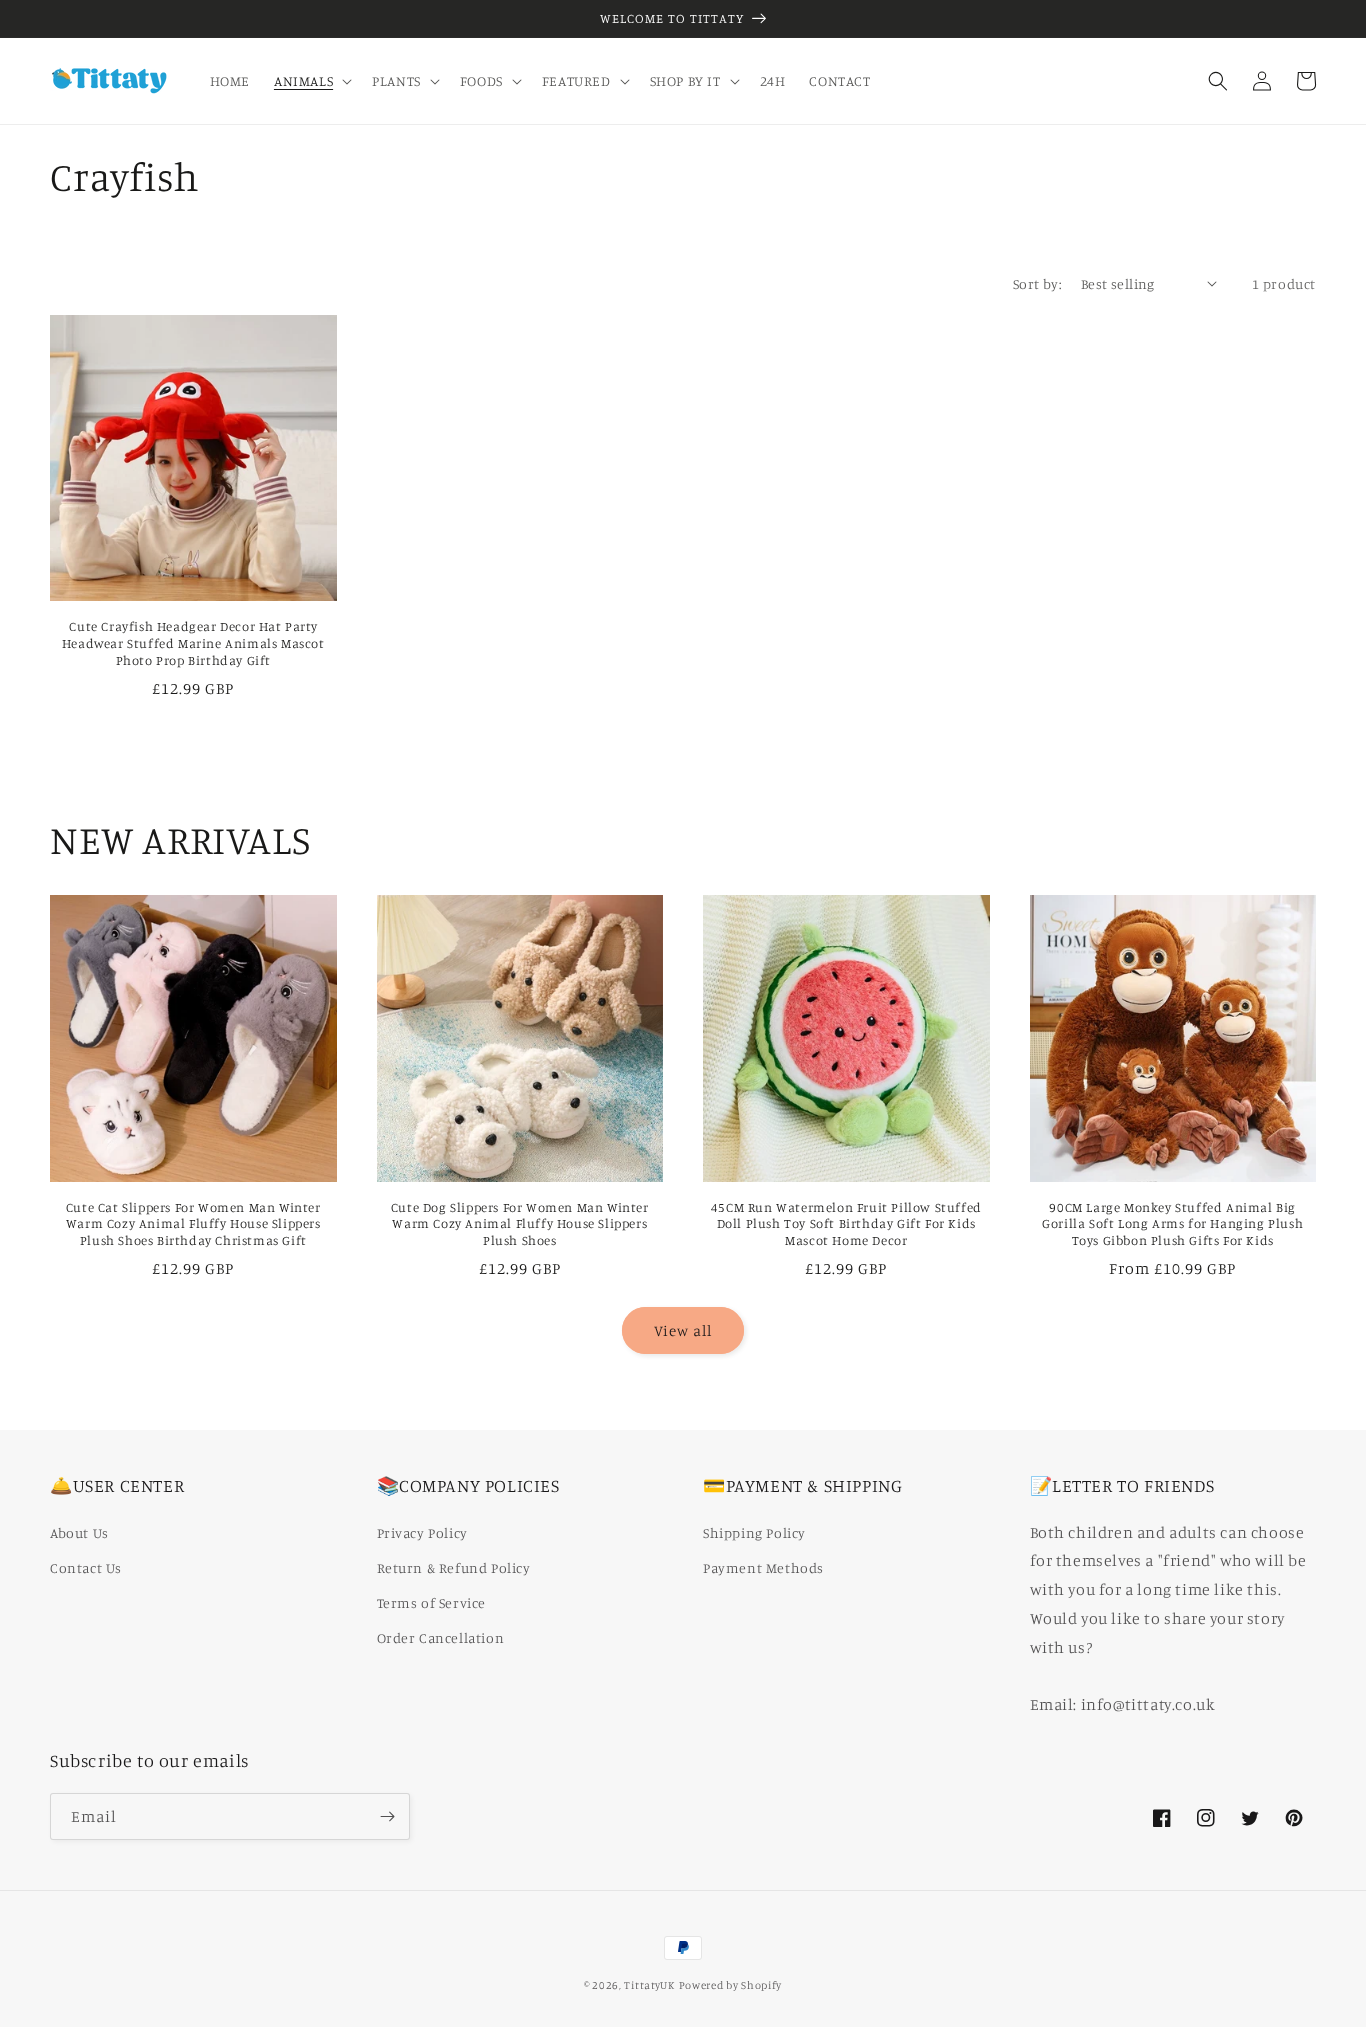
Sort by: (1037, 283)
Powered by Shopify (731, 1985)
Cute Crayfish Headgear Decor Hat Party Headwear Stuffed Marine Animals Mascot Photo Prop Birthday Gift (193, 643)
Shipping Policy (754, 1532)
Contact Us (86, 1567)
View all (683, 1330)
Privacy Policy (422, 1532)
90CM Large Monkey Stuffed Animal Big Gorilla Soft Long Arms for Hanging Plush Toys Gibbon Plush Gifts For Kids (1172, 1224)
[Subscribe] (387, 1816)
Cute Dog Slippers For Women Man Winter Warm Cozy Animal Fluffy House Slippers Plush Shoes (520, 1224)
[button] (311, 81)
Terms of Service (432, 1602)
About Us (79, 1532)
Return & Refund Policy (454, 1567)
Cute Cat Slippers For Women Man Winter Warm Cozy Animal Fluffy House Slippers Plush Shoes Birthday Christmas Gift (193, 1224)
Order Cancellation (441, 1637)
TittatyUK (649, 1985)
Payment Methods (763, 1567)
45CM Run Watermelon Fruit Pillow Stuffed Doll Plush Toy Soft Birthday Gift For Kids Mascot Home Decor (846, 1224)
